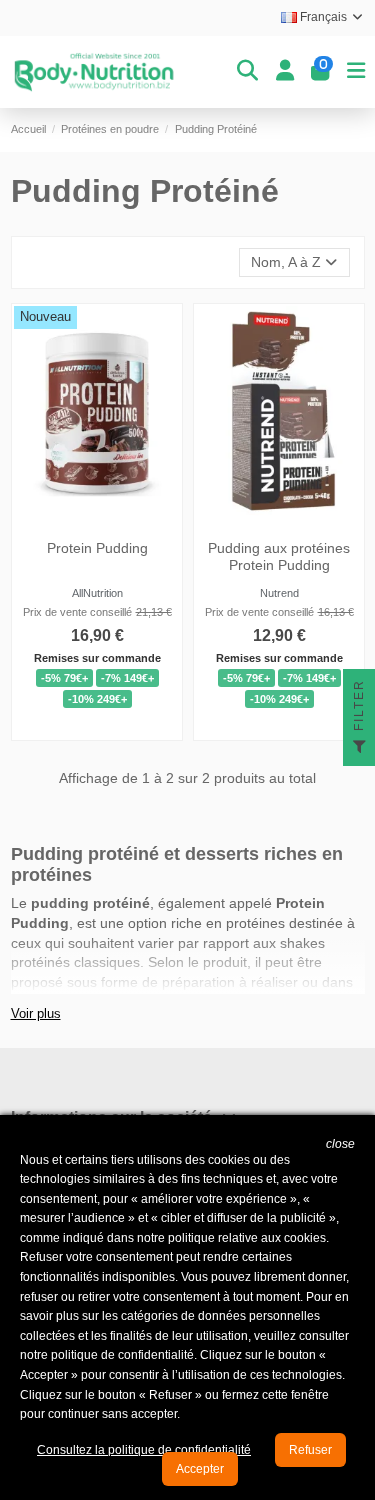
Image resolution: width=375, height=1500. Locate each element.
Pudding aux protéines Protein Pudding (279, 556)
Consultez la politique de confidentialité (144, 1450)
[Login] (285, 72)
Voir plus (36, 1014)
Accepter (200, 1469)
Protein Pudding (96, 548)
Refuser (310, 1450)
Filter (359, 707)
